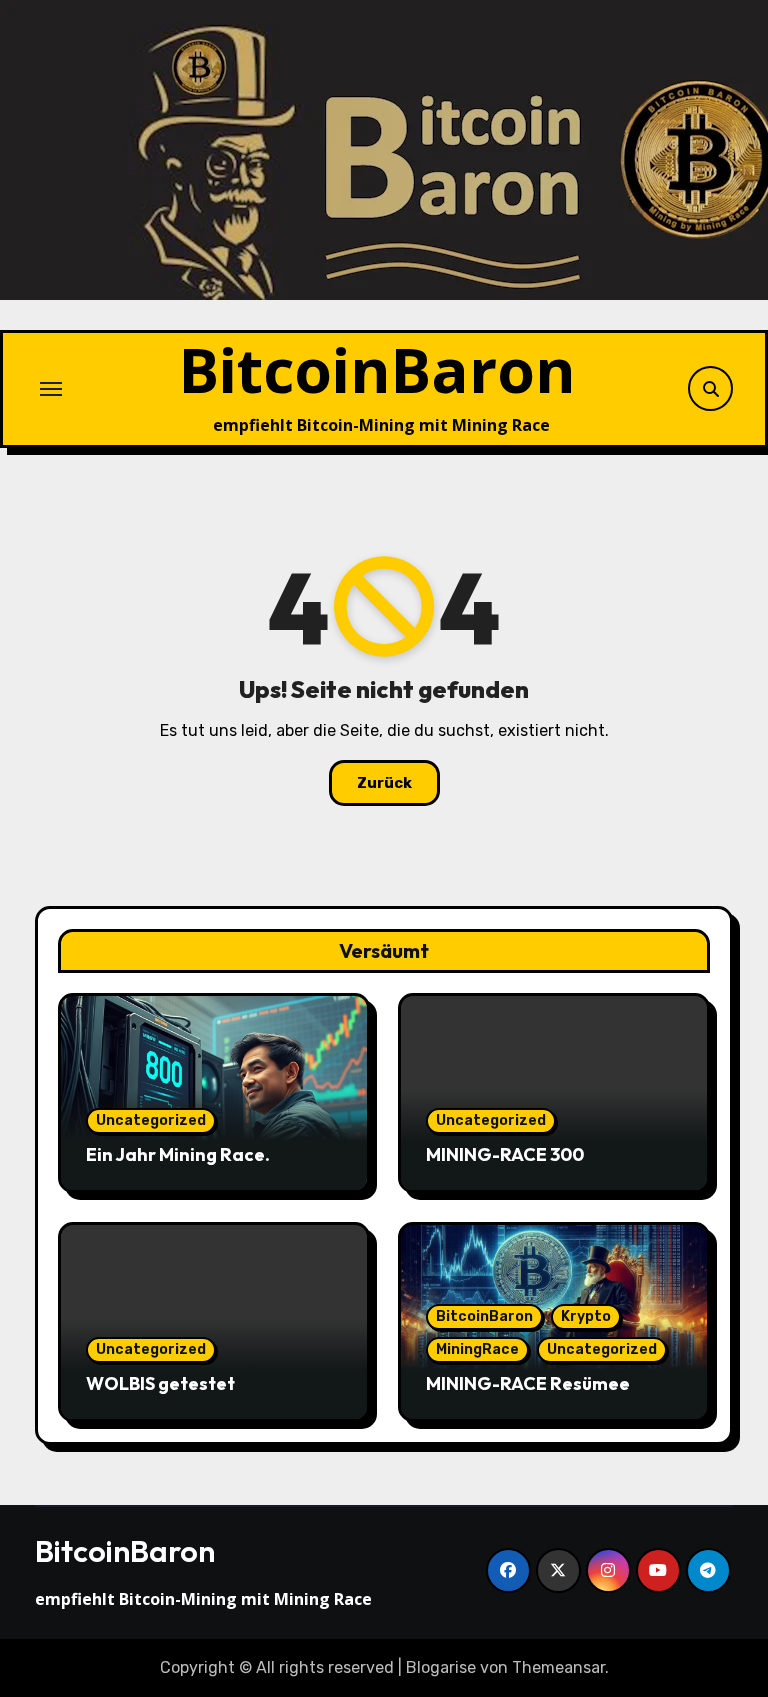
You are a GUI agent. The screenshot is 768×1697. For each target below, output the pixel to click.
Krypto (586, 1316)
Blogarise (441, 1667)
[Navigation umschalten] (51, 389)
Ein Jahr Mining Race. (178, 1154)
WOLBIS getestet (160, 1383)
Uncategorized (151, 1120)
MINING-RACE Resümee (528, 1383)
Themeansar (558, 1667)
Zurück (384, 783)
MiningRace (477, 1349)
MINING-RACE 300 (505, 1154)
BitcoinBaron (377, 369)
